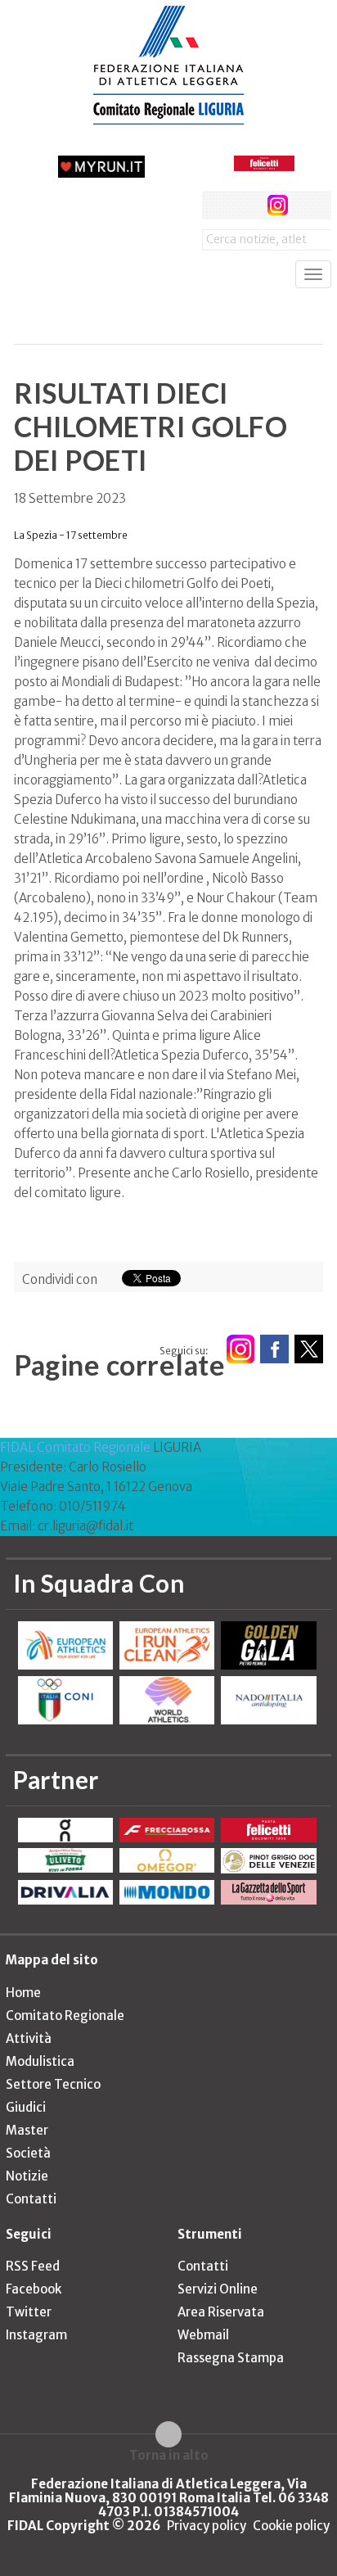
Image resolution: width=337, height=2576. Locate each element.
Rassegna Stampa (231, 2358)
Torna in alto (169, 2455)
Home (23, 1993)
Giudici (26, 2107)
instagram (278, 205)
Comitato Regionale (65, 2016)
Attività (29, 2038)
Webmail (203, 2335)
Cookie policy (291, 2526)
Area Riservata (221, 2312)
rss (308, 205)
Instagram (36, 2335)
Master (27, 2130)
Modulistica (40, 2061)
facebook (216, 205)
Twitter (29, 2312)
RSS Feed (33, 2266)
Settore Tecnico (53, 2084)
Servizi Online (218, 2289)
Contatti (31, 2199)
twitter (247, 205)
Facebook (34, 2289)
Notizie (27, 2176)
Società (28, 2153)
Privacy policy (207, 2526)
